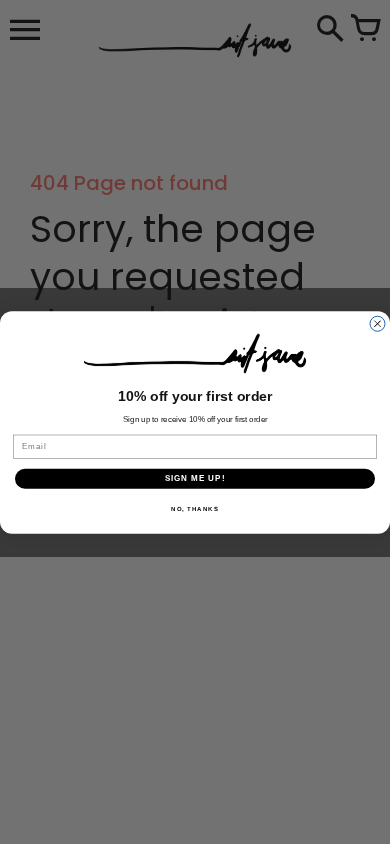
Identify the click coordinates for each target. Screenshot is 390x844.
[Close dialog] (377, 323)
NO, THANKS (195, 508)
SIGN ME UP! (195, 478)
